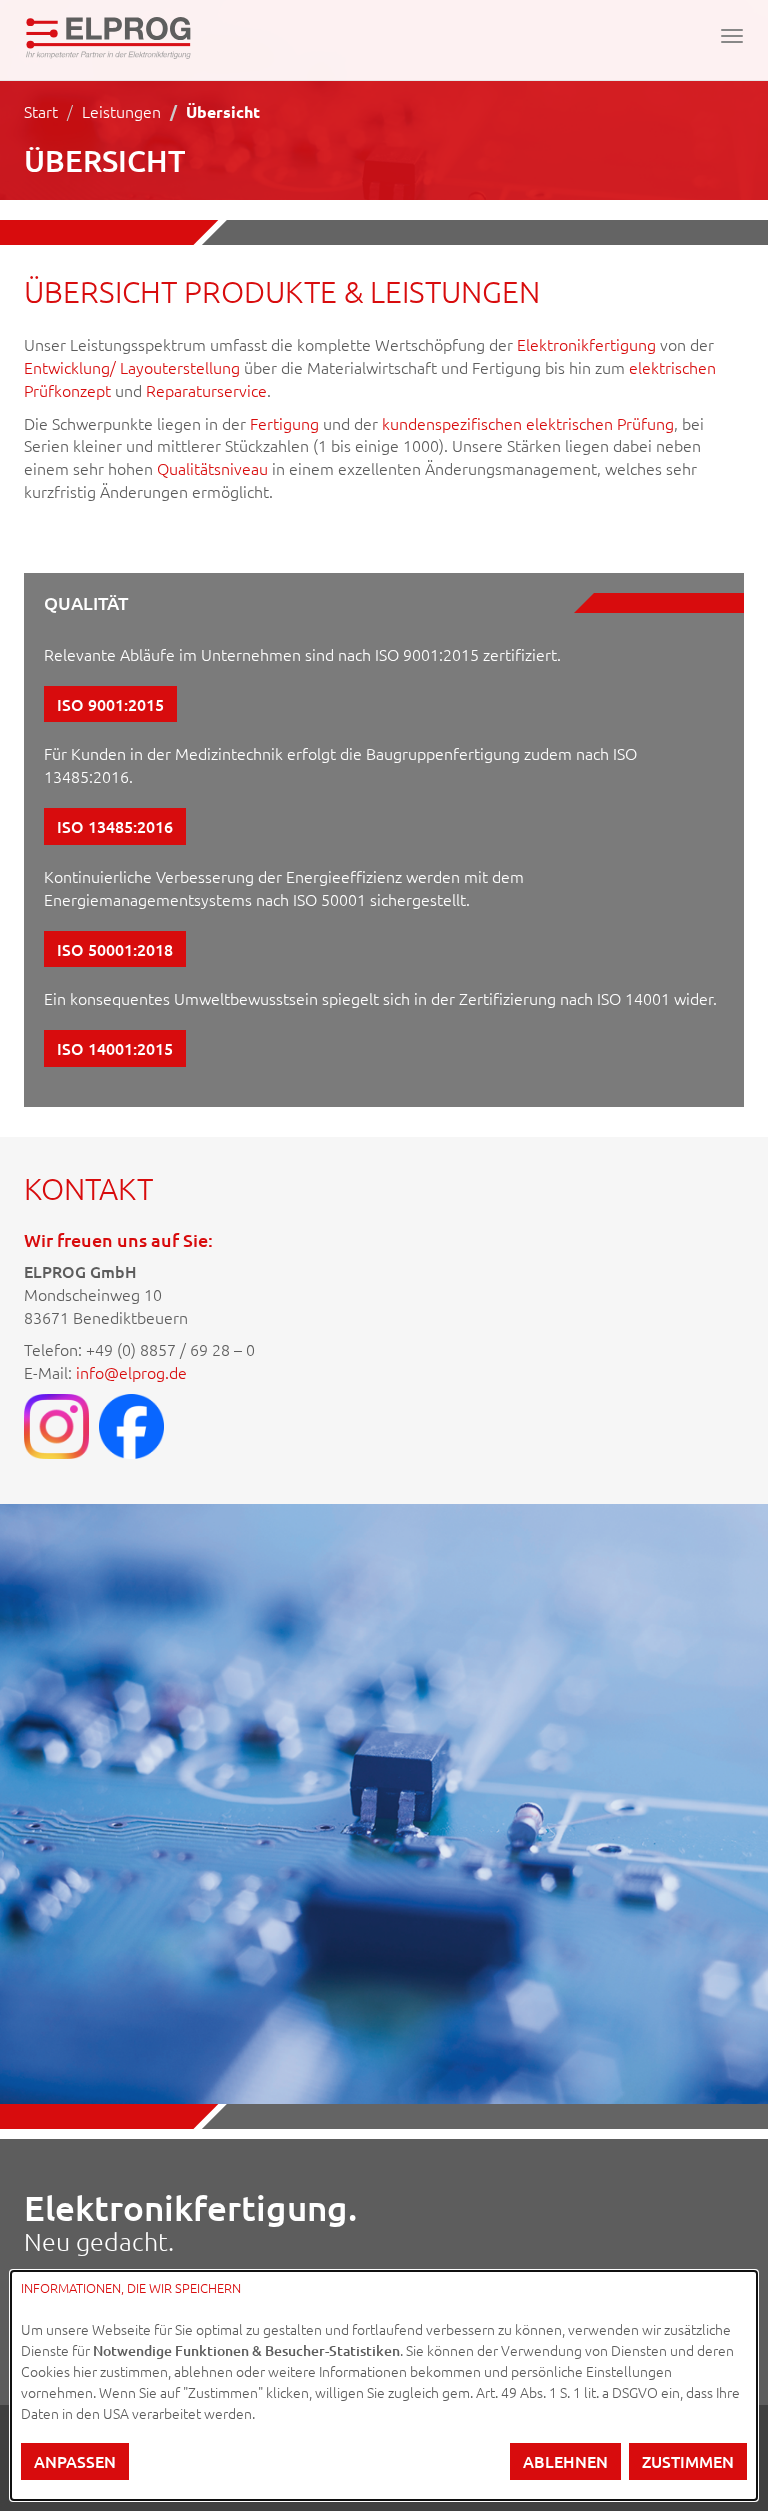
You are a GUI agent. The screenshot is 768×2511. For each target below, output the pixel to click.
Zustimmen (688, 2461)
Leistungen (121, 111)
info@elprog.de (131, 1372)
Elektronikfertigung (586, 344)
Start (41, 111)
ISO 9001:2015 (110, 704)
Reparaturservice (206, 390)
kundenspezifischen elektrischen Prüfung (528, 423)
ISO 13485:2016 (115, 826)
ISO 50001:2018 (115, 949)
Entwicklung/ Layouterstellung (132, 367)
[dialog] (384, 2385)
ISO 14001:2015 (115, 1048)
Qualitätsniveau (212, 468)
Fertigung (284, 423)
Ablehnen (565, 2461)
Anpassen (75, 2461)
